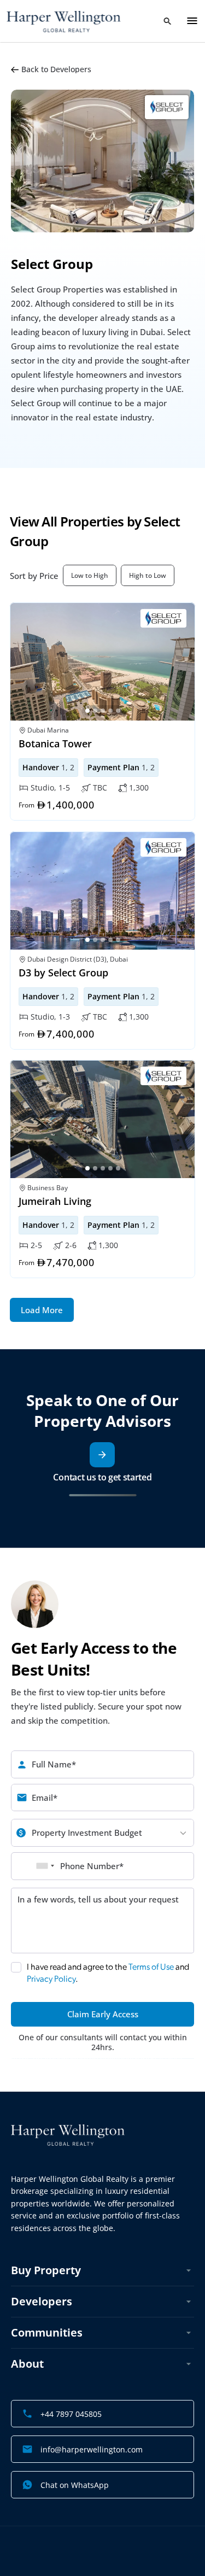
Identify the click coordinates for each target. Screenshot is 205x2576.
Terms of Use (151, 1967)
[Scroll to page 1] (87, 711)
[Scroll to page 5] (119, 711)
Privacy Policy (51, 1979)
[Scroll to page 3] (103, 711)
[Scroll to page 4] (110, 711)
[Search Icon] (167, 21)
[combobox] (45, 1866)
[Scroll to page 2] (95, 711)
